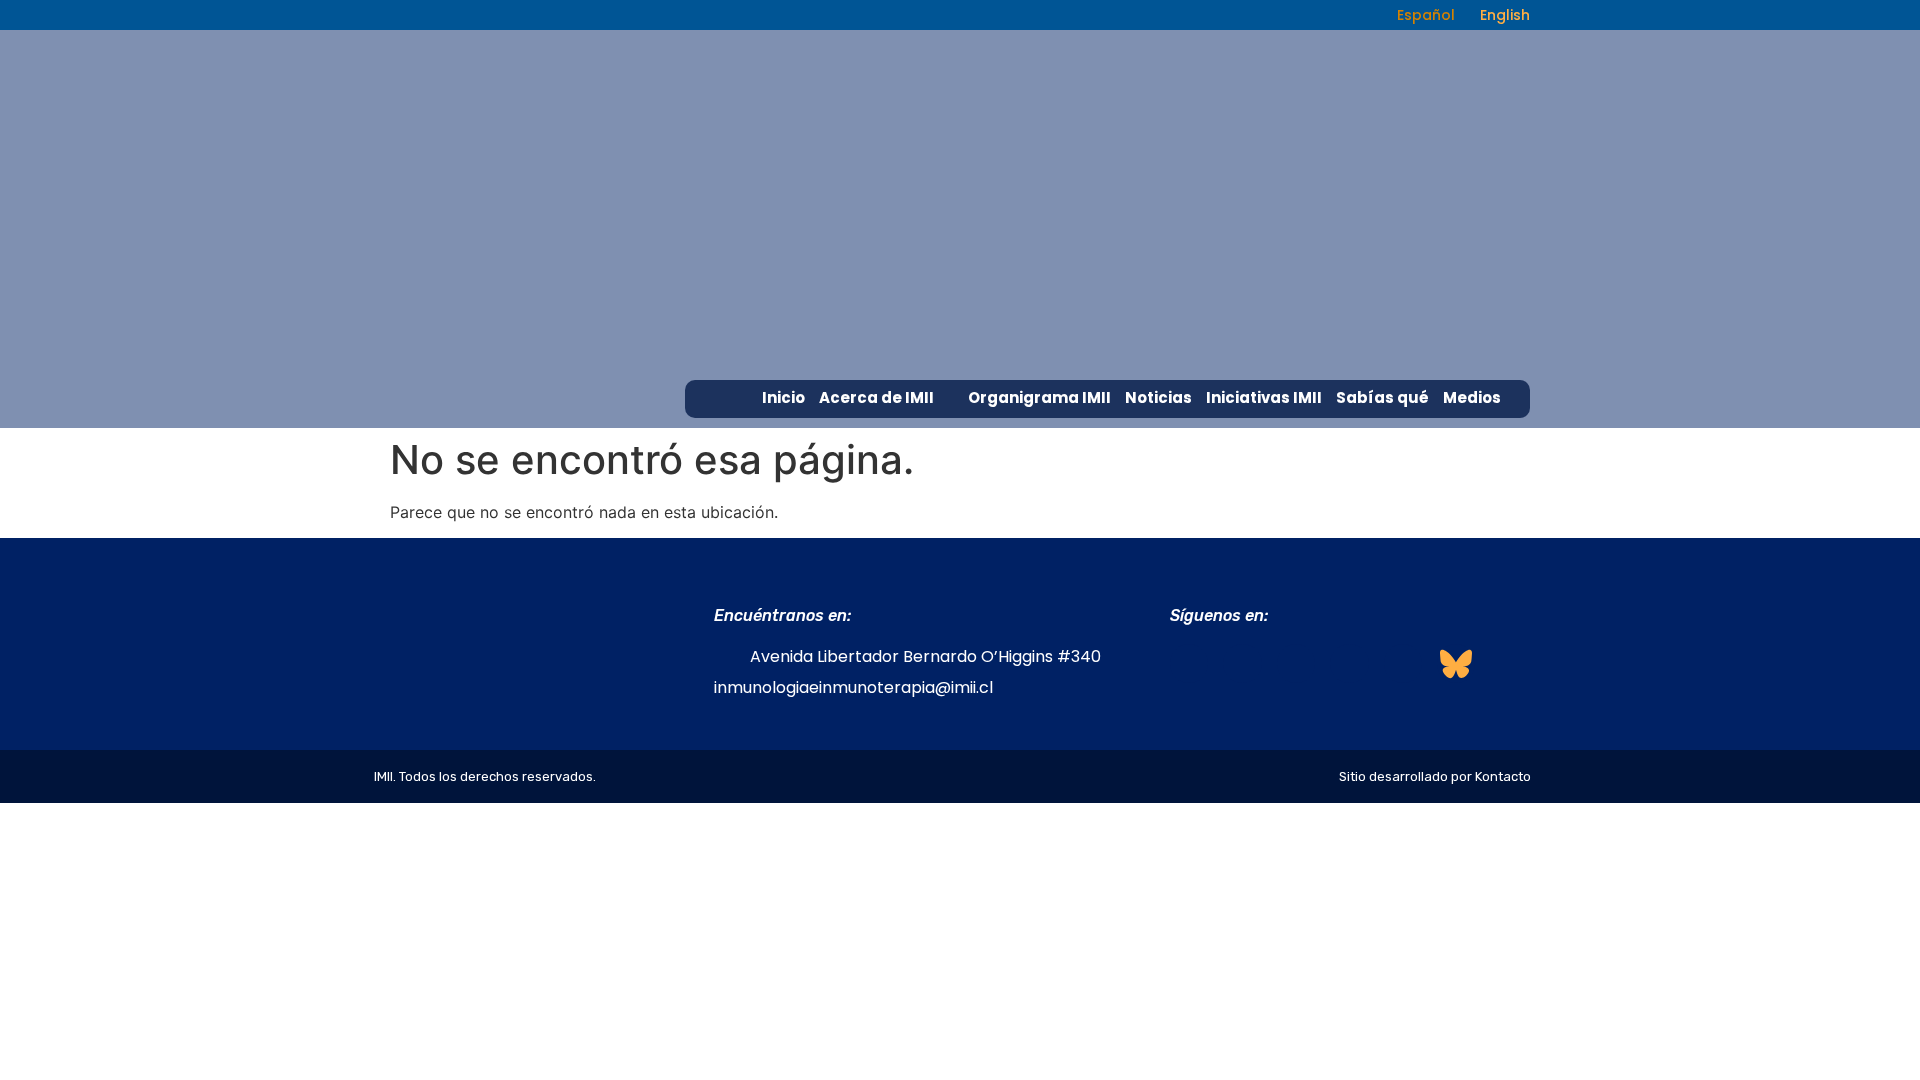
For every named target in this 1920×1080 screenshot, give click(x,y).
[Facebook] (1189, 663)
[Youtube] (1403, 663)
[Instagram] (1242, 663)
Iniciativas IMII (1264, 397)
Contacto (1482, 434)
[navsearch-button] (1352, 15)
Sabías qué (1382, 397)
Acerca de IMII (876, 397)
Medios (1472, 397)
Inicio (783, 397)
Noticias (1158, 397)
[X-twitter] (1349, 663)
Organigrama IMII (1039, 397)
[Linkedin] (1296, 663)
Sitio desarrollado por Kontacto (1435, 776)
